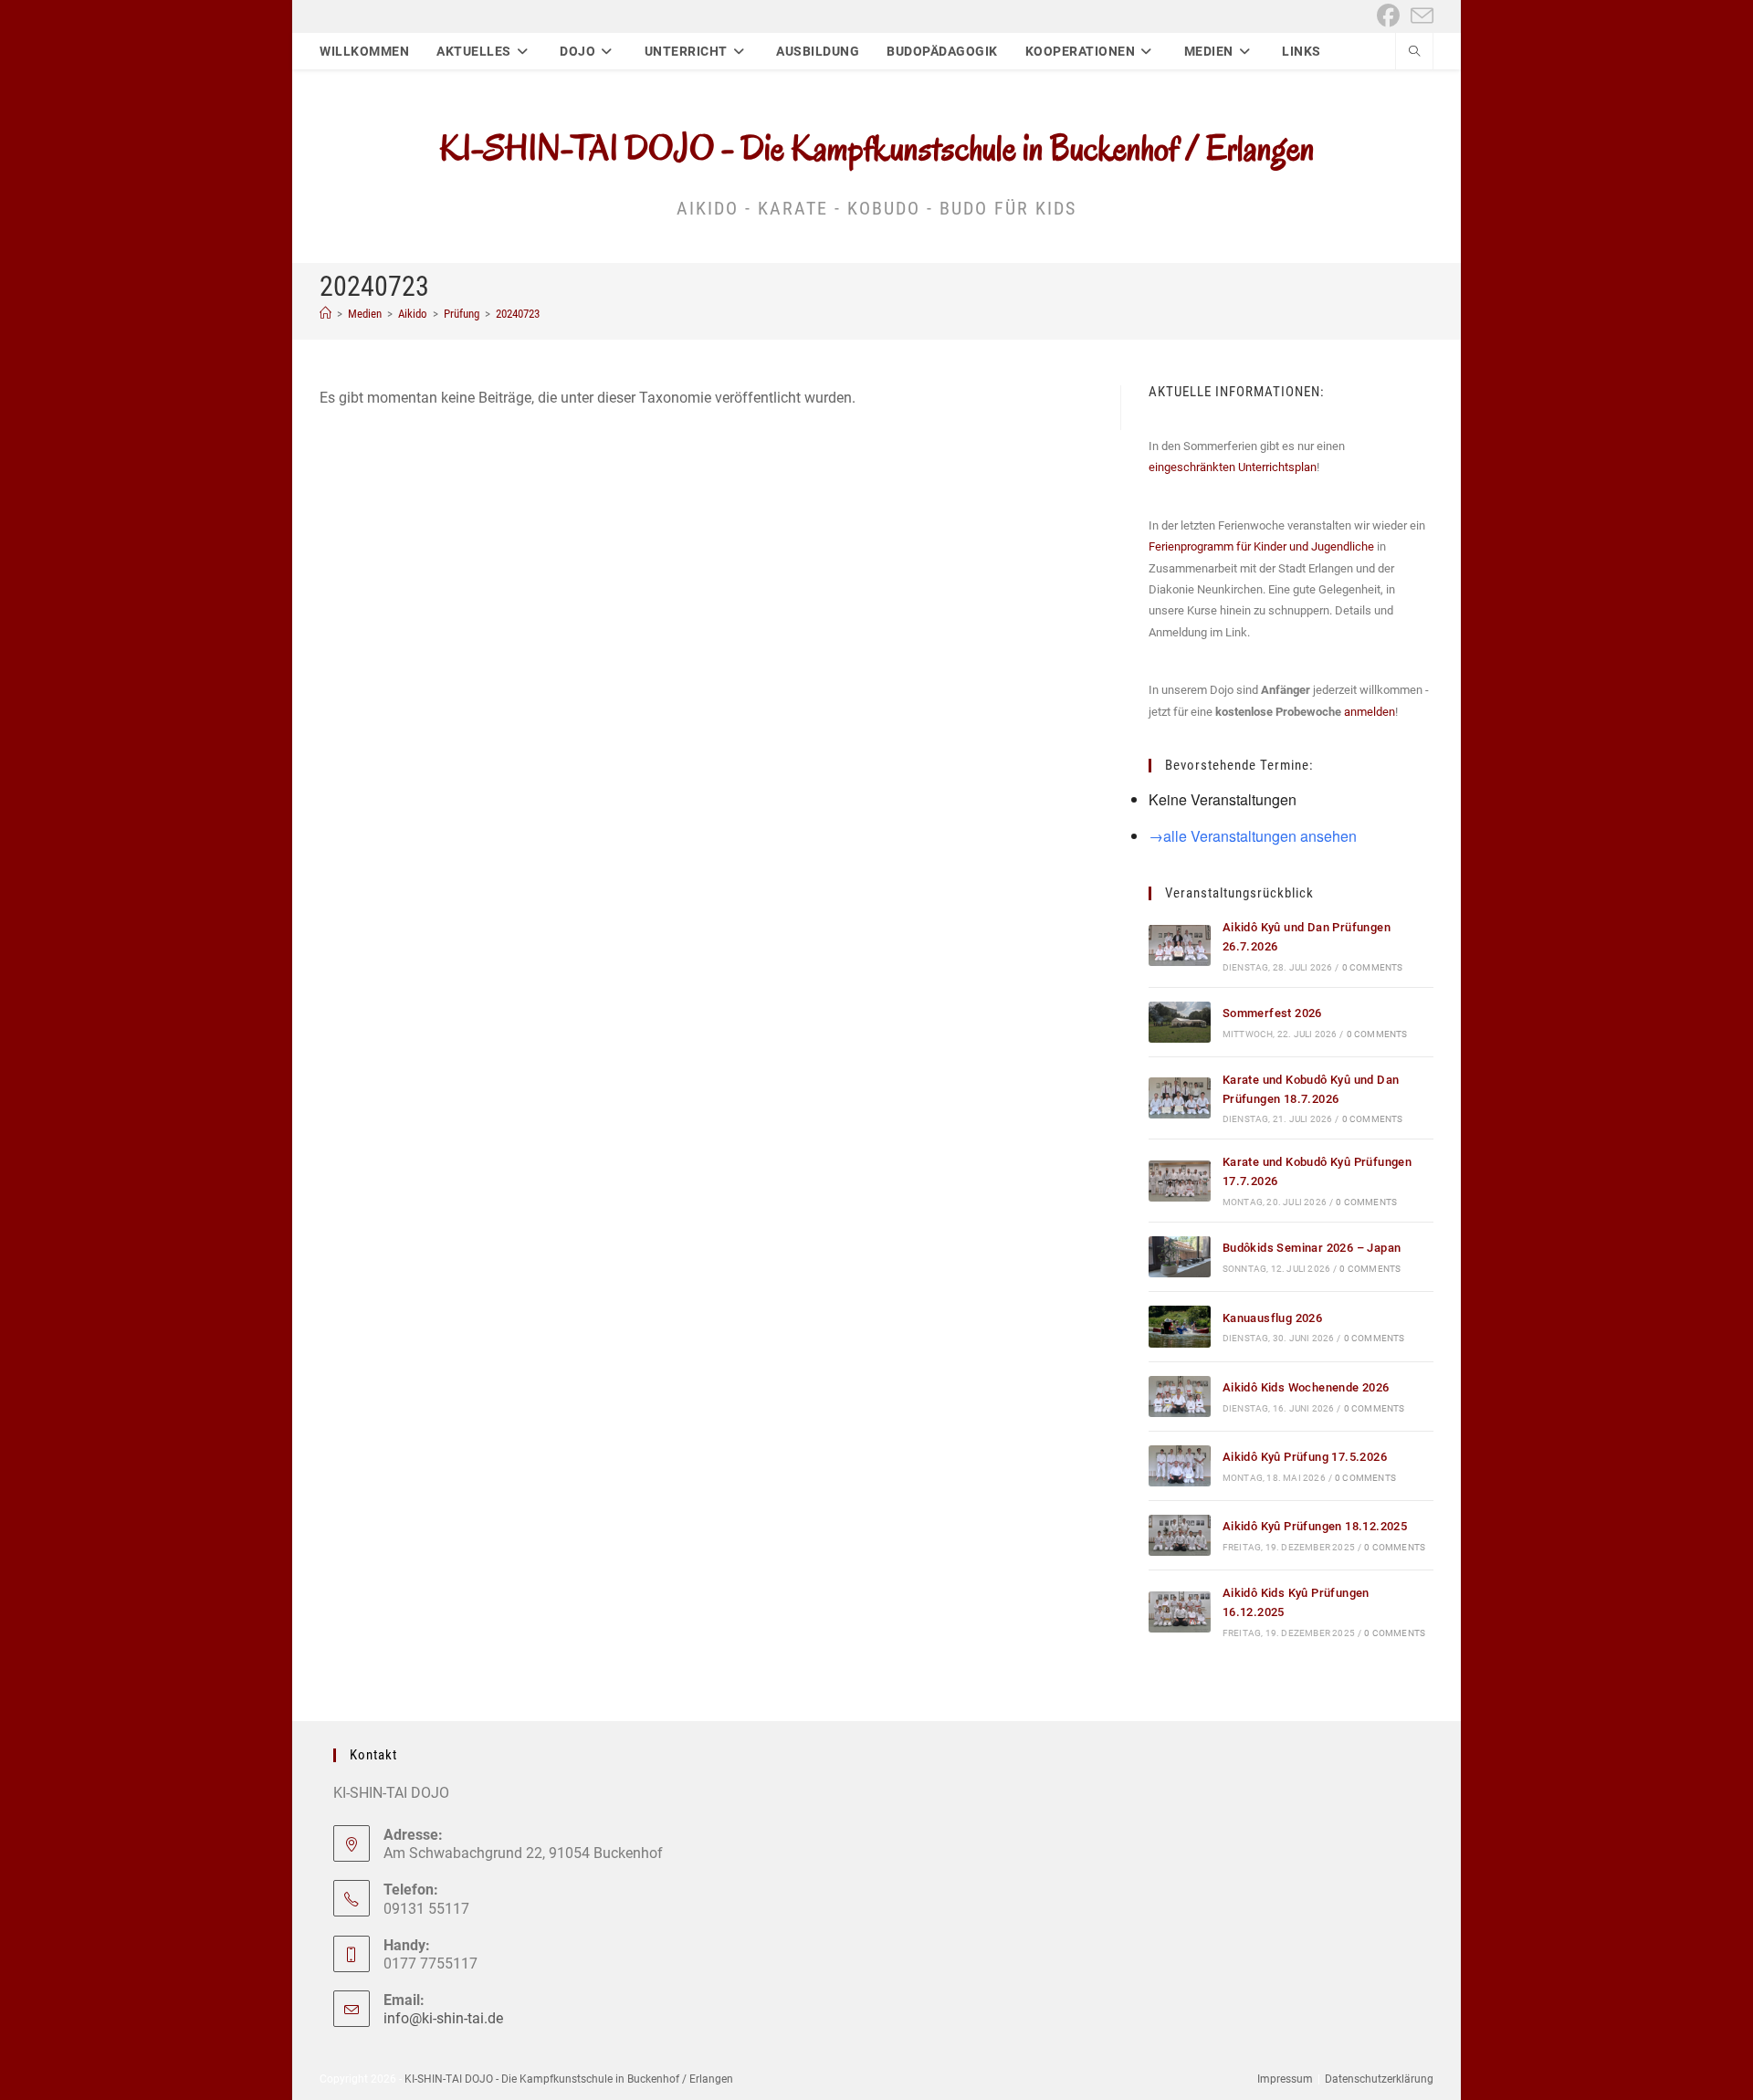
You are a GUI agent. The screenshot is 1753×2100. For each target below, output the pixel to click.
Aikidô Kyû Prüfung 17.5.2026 (1305, 1457)
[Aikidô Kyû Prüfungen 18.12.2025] (1180, 1535)
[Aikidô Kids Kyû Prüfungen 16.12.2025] (1180, 1612)
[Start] (325, 314)
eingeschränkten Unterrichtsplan (1233, 467)
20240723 (518, 314)
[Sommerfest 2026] (1180, 1022)
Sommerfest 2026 (1272, 1013)
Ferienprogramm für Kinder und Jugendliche (1261, 546)
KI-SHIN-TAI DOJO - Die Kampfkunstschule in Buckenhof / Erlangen (877, 148)
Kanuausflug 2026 (1272, 1318)
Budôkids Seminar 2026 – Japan (1312, 1248)
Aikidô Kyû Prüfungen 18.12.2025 (1315, 1526)
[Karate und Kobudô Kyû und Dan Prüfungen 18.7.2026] (1180, 1098)
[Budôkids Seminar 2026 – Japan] (1180, 1257)
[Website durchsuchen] (1414, 53)
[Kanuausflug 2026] (1180, 1326)
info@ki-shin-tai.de (443, 2018)
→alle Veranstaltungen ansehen (1253, 836)
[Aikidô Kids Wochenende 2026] (1180, 1396)
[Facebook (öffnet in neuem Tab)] (1388, 16)
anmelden (1370, 712)
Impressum (1285, 2079)
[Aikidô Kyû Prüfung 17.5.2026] (1180, 1466)
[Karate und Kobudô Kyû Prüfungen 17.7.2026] (1180, 1181)
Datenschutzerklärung (1379, 2079)
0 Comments (1373, 967)
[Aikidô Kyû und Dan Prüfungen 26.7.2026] (1180, 945)
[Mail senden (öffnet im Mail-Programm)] (1419, 16)
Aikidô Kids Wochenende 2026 (1306, 1387)
